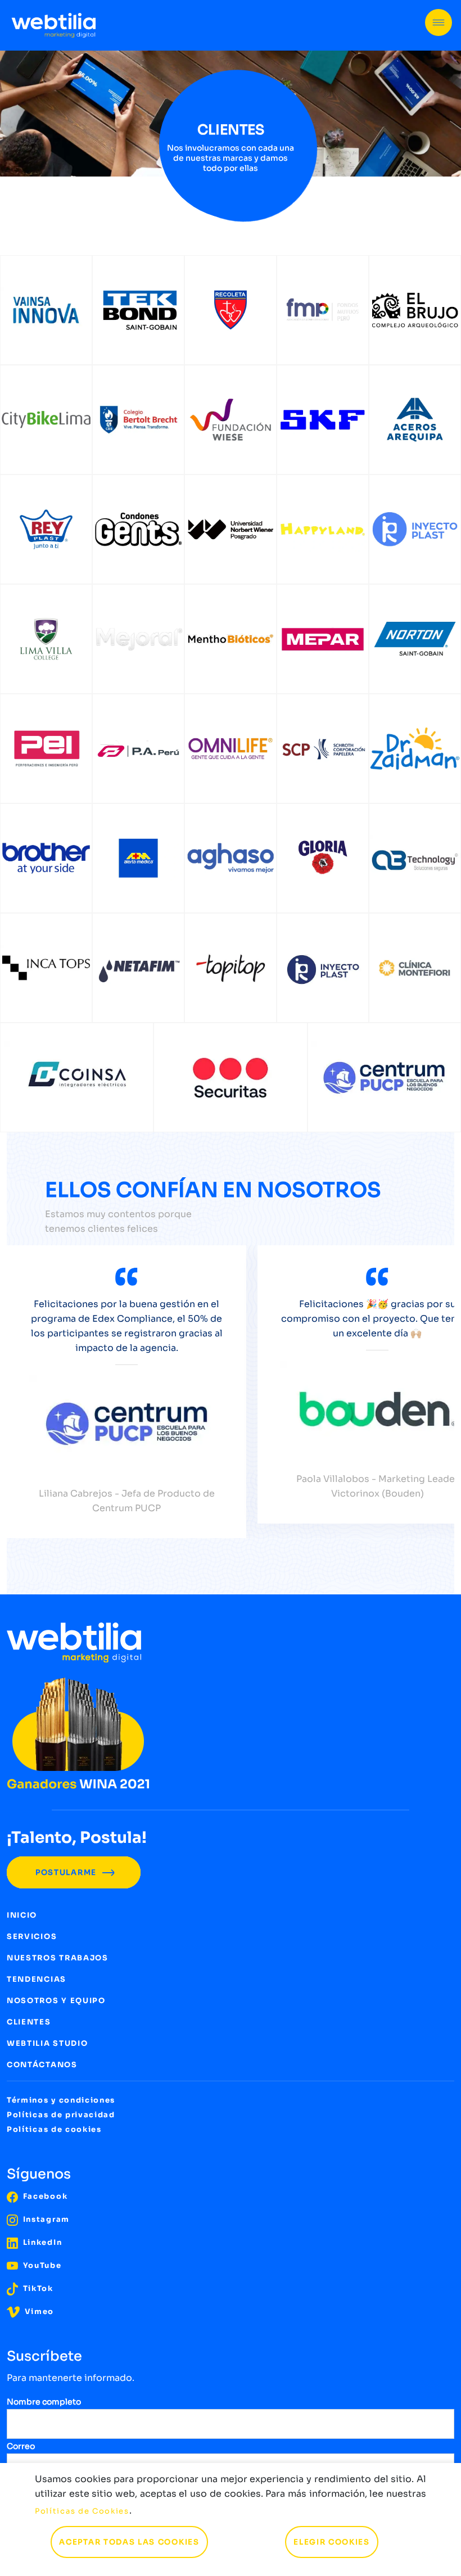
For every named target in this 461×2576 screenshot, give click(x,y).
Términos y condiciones (61, 2100)
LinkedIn (41, 2242)
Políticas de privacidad (61, 2115)
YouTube (41, 2265)
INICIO (22, 1915)
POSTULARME (67, 1872)
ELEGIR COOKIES (332, 2542)
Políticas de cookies (54, 2129)
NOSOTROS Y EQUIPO (56, 2001)
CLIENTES (29, 2022)
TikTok (37, 2288)
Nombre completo (44, 2402)
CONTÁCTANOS (42, 2065)
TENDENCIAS (37, 1979)
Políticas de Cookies (82, 2511)
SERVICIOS (32, 1936)
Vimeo (38, 2311)
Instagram (45, 2219)
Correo (21, 2446)
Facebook (44, 2196)
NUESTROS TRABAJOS (58, 1958)
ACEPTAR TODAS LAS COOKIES (129, 2542)
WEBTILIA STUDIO (47, 2043)
